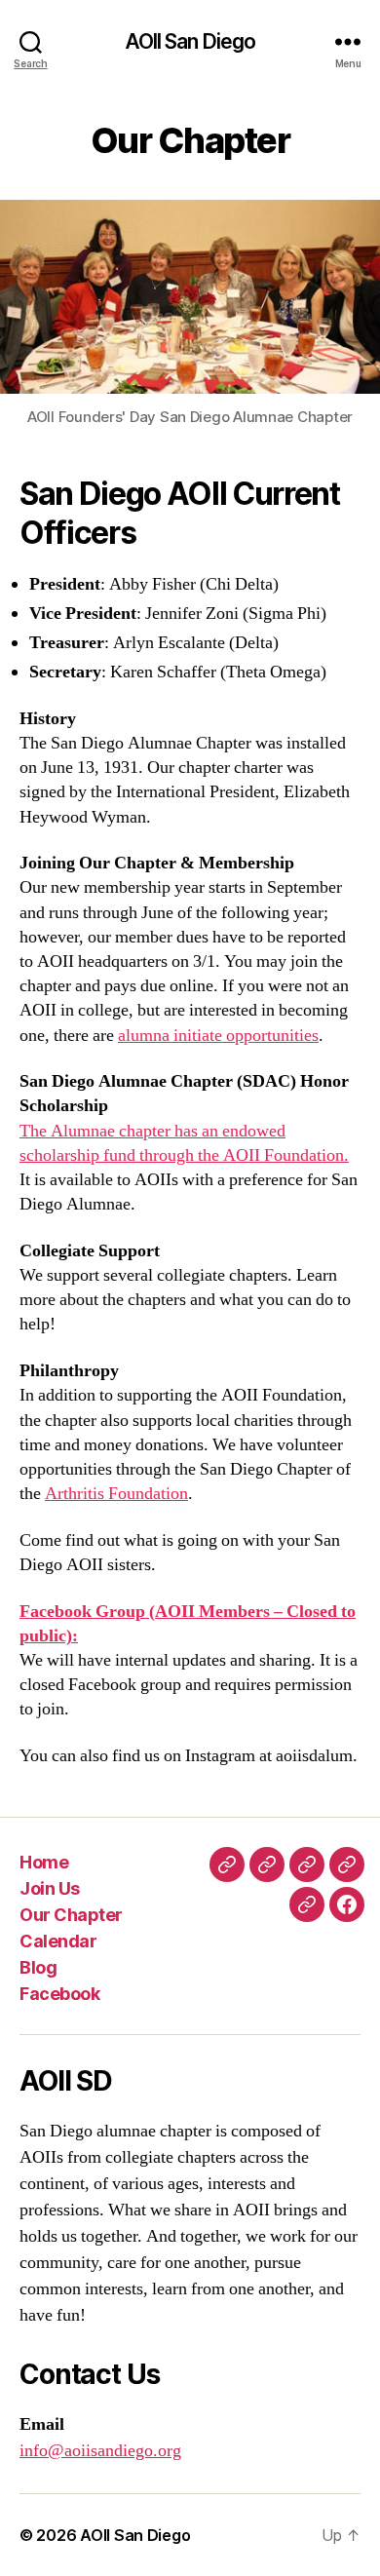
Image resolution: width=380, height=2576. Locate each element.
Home (44, 1862)
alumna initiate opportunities (218, 1036)
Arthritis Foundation (116, 1494)
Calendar (58, 1941)
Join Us (50, 1888)
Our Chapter (71, 1915)
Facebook (59, 1994)
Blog (38, 1967)
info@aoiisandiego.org (100, 2451)
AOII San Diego (190, 41)
